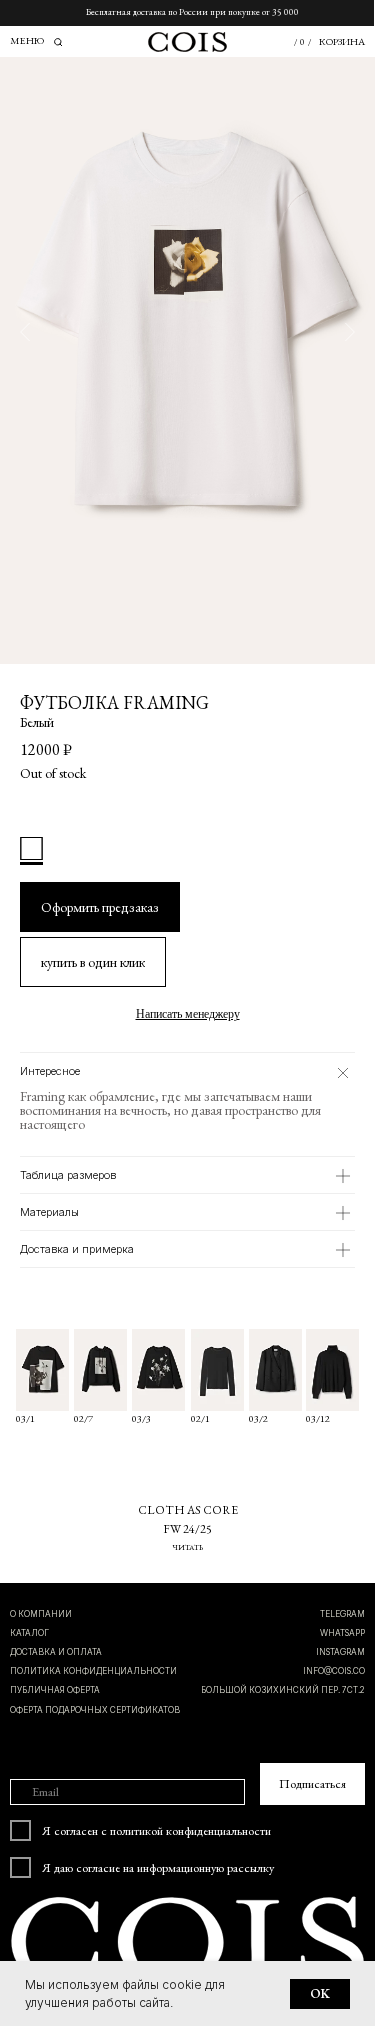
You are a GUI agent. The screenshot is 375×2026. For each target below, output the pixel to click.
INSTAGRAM (340, 1652)
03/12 (318, 1418)
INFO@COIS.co (334, 1671)
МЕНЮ (27, 40)
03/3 (141, 1418)
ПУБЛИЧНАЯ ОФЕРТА (55, 1690)
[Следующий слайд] (350, 332)
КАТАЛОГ (29, 1633)
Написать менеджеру (188, 1014)
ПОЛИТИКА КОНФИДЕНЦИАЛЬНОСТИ (93, 1671)
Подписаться (312, 1783)
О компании (41, 1614)
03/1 (25, 1418)
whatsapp (342, 1633)
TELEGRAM (342, 1614)
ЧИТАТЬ (187, 1547)
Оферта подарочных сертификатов (95, 1710)
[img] (332, 1370)
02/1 (200, 1418)
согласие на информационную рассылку (175, 1867)
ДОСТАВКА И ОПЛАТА (56, 1652)
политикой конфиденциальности (190, 1830)
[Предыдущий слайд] (25, 332)
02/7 (83, 1418)
